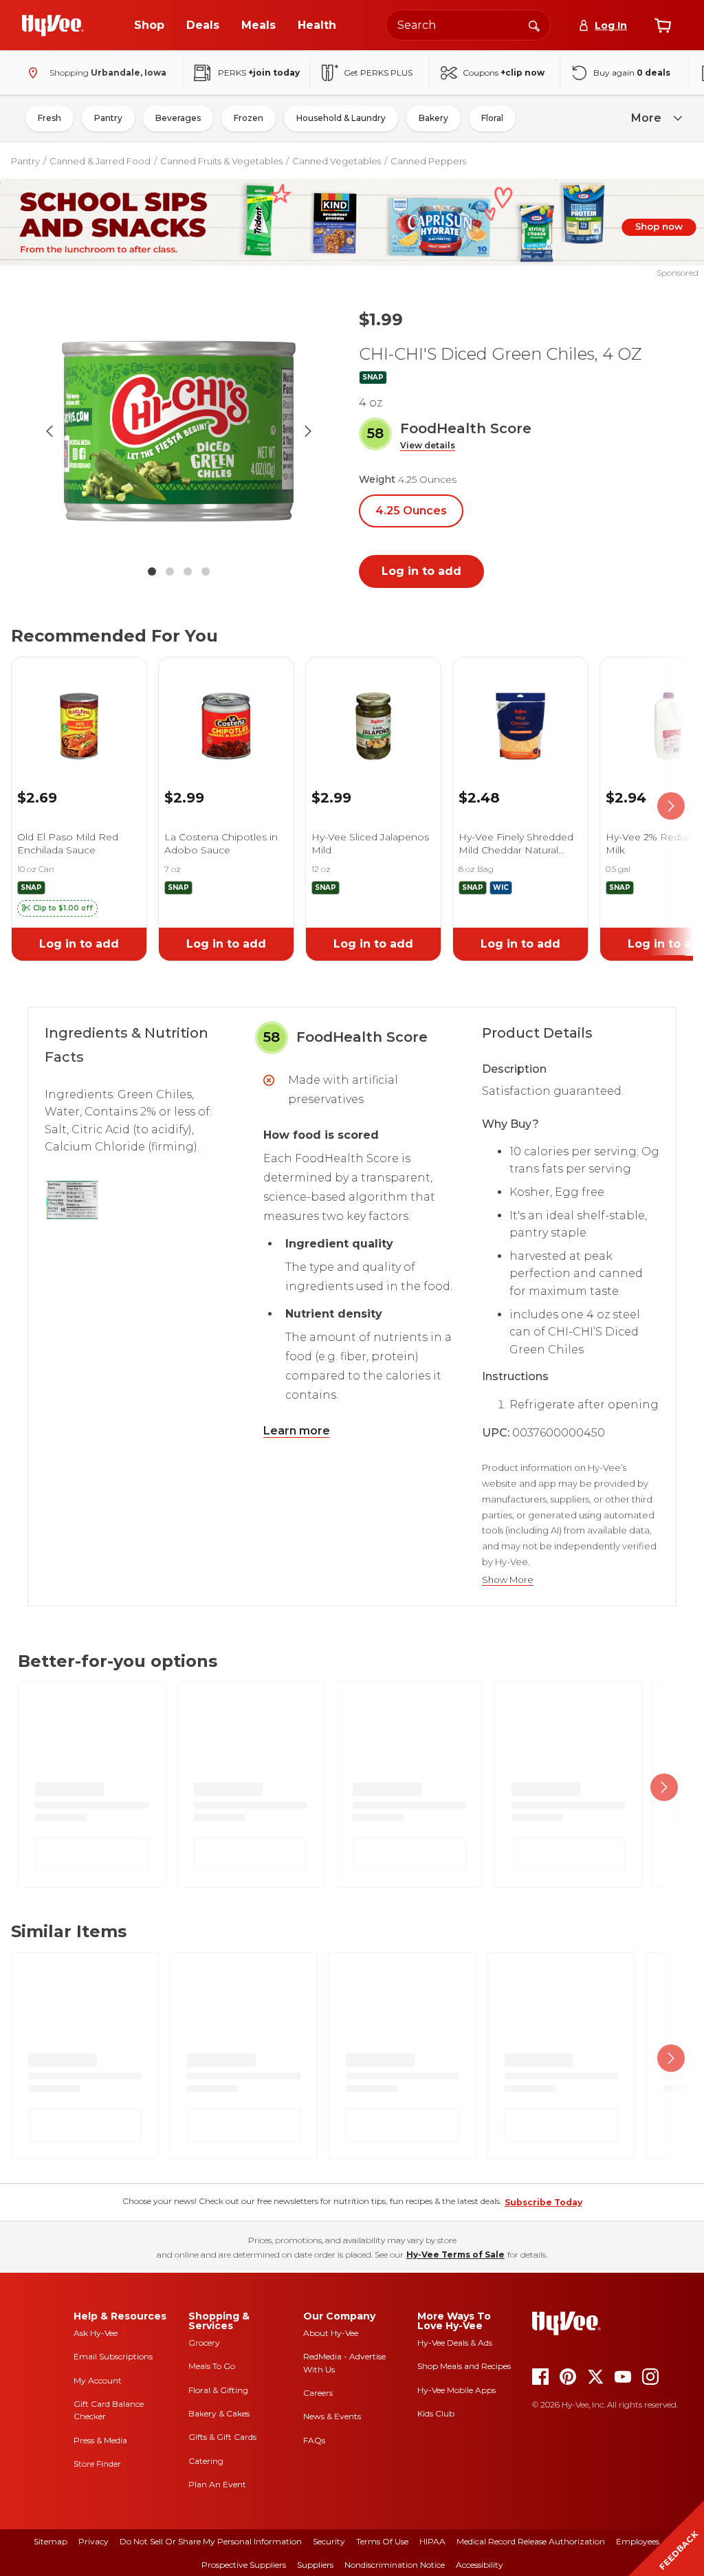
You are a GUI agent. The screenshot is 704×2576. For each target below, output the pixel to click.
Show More (508, 1580)
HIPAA (432, 2541)
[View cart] (663, 25)
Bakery (433, 118)
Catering (206, 2461)
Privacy (93, 2541)
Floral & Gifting (218, 2390)
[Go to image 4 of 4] (206, 571)
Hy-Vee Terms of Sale (455, 2255)
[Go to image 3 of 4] (188, 571)
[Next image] (308, 431)
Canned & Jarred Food (100, 161)
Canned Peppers (428, 161)
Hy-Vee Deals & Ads (455, 2343)
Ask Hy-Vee (96, 2333)
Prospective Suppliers (244, 2565)
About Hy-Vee (331, 2333)
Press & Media (100, 2440)
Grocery (204, 2343)
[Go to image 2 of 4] (170, 571)
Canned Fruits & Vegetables (221, 161)
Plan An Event (217, 2484)
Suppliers (315, 2565)
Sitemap (51, 2541)
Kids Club (436, 2413)
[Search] (534, 25)
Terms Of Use (382, 2541)
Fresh (49, 118)
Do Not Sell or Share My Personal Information (211, 2541)
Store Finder (97, 2464)
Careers (318, 2393)
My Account (98, 2380)
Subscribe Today (543, 2202)
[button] (428, 446)
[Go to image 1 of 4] (152, 571)
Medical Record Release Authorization (531, 2541)
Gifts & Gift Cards (222, 2437)
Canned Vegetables (337, 161)
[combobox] (468, 25)
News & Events (332, 2416)
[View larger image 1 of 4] (179, 431)
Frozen (249, 118)
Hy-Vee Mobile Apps (456, 2390)
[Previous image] (49, 431)
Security (329, 2541)
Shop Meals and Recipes (464, 2366)
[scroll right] (671, 806)
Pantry (108, 118)
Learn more (297, 1431)
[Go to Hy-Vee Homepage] (53, 25)
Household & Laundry (341, 118)
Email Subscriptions (113, 2356)
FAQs (314, 2440)
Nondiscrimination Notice (395, 2565)
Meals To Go (212, 2366)
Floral (492, 118)
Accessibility (480, 2565)
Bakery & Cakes (219, 2413)
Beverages (178, 118)
